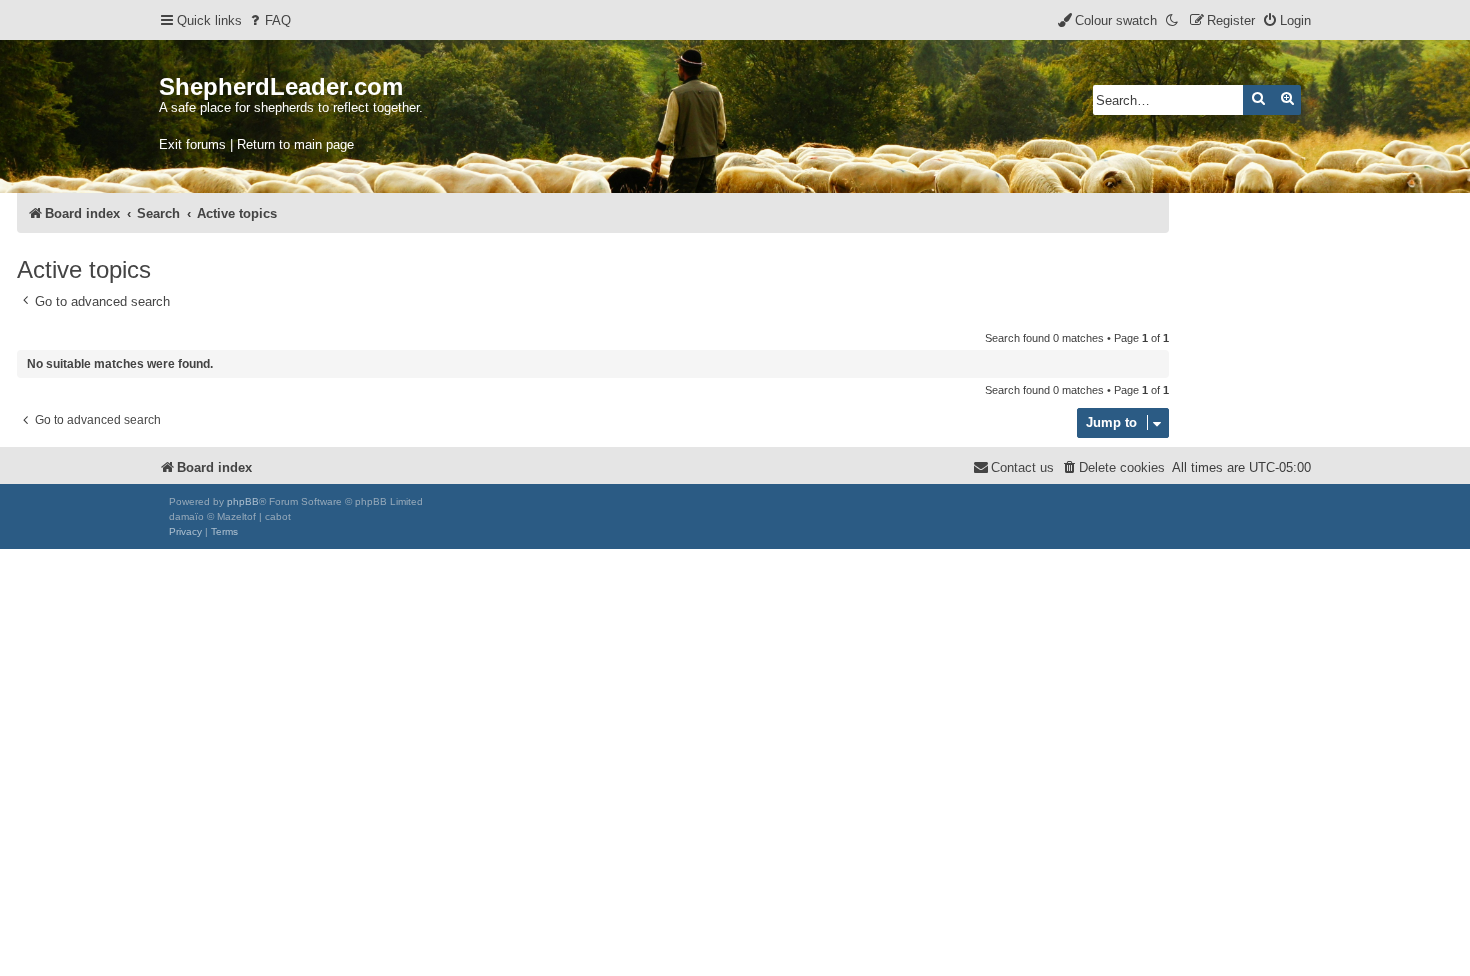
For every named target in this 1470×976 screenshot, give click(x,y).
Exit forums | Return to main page (256, 144)
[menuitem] (269, 20)
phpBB (243, 501)
